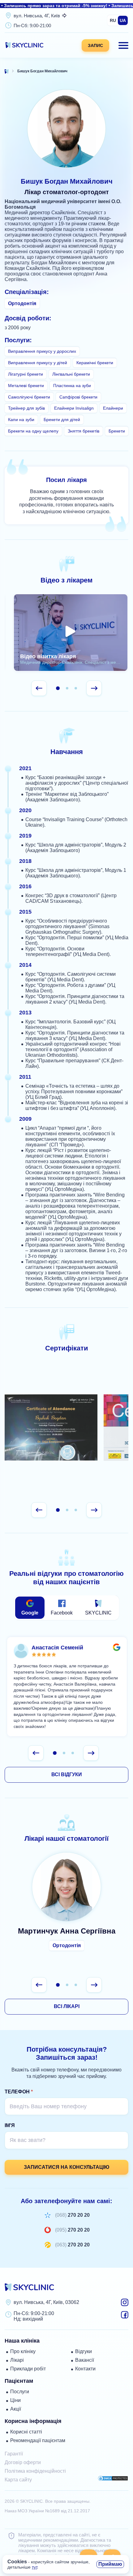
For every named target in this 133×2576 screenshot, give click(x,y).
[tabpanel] (71, 633)
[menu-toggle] (123, 45)
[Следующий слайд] (94, 688)
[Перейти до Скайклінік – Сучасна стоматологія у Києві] (7, 71)
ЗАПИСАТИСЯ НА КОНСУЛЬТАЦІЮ (67, 2167)
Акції (16, 2409)
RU (113, 20)
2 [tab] (67, 688)
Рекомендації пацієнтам (38, 2440)
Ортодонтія (67, 1945)
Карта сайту (18, 2480)
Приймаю (110, 2564)
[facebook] (125, 2317)
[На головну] (24, 47)
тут (34, 2567)
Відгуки (84, 2351)
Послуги (20, 2392)
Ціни (15, 2400)
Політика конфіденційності (35, 2471)
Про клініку (23, 2351)
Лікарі (17, 2360)
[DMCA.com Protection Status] (113, 2479)
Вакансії (85, 2360)
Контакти (85, 2369)
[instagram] (125, 2304)
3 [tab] (76, 688)
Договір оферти (23, 2462)
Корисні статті (26, 2432)
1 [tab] (58, 688)
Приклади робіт (28, 2369)
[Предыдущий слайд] (39, 688)
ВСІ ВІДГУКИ (67, 1774)
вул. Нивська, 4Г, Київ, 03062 (46, 2302)
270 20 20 (73, 2215)
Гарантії (14, 2454)
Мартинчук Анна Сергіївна (66, 1905)
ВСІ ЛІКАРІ (67, 2006)
